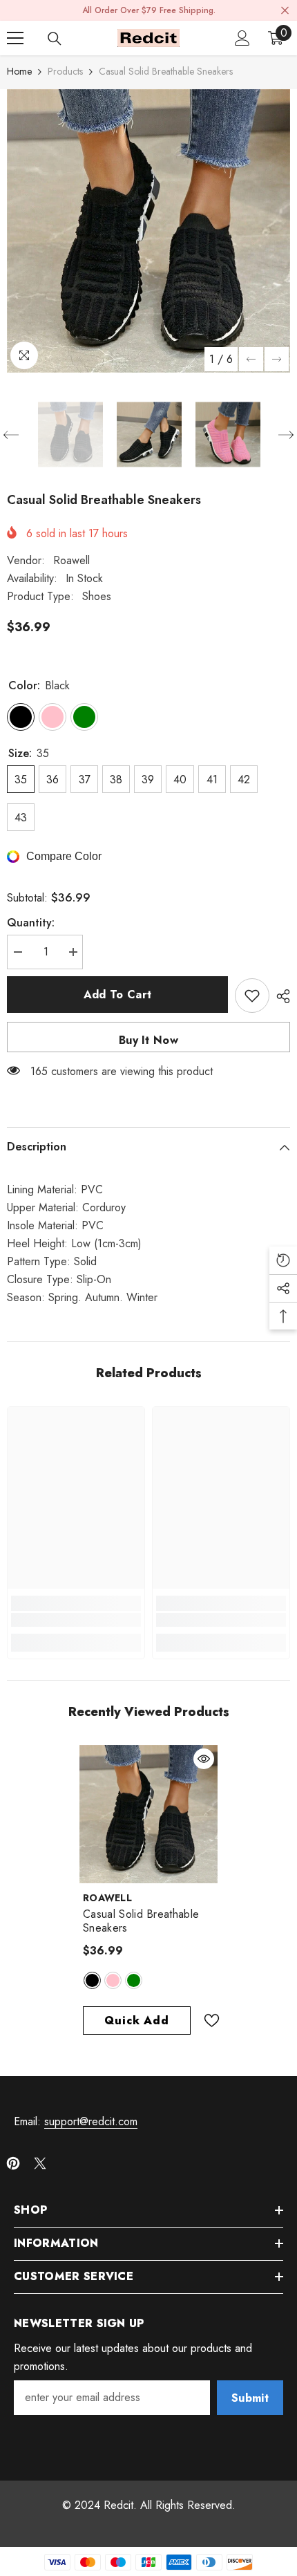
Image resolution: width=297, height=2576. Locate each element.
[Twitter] (40, 2163)
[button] (251, 359)
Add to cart (118, 995)
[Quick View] (204, 1759)
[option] (148, 231)
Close (285, 11)
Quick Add (136, 2020)
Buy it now (148, 1040)
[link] (76, 1620)
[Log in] (242, 38)
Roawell (71, 560)
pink (113, 1980)
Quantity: (31, 923)
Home (19, 71)
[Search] (55, 39)
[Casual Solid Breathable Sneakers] (148, 1814)
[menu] (15, 38)
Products (65, 71)
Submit (250, 2398)
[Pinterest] (13, 2163)
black (92, 1980)
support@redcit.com (91, 2121)
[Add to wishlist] (252, 996)
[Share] (280, 996)
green (134, 1980)
